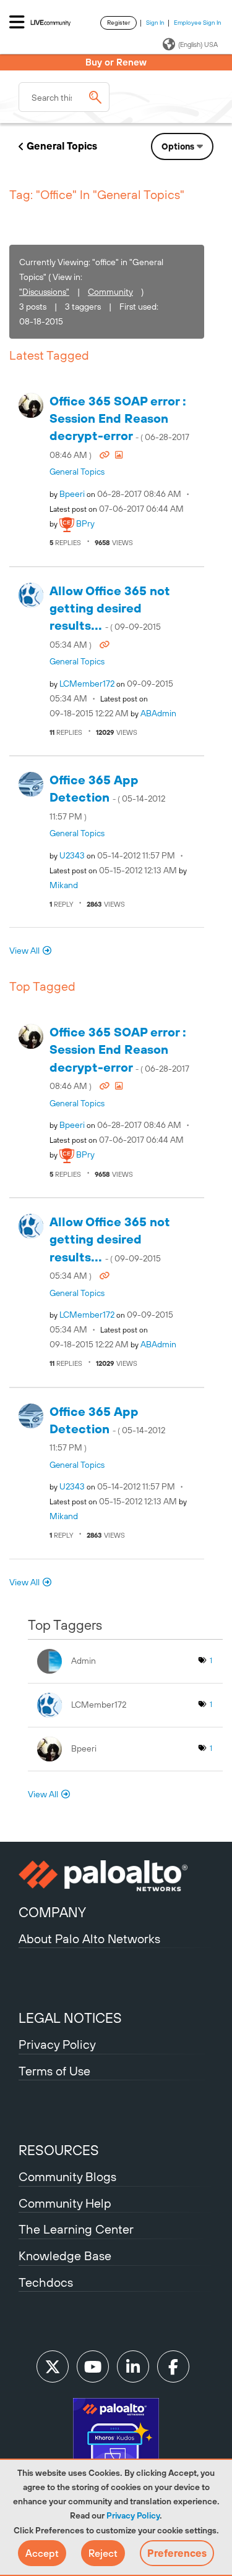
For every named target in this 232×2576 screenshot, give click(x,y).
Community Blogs (67, 2176)
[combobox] (64, 97)
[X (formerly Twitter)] (53, 2366)
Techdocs (46, 2282)
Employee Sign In (198, 23)
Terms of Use (54, 2071)
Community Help (65, 2203)
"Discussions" (44, 292)
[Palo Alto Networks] (116, 1876)
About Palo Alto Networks (89, 1938)
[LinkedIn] (133, 2366)
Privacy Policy (133, 2515)
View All (24, 951)
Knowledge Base (65, 2256)
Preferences (177, 2553)
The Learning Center (76, 2229)
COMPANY (52, 1912)
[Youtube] (93, 2366)
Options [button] (178, 146)
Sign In (155, 23)
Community (110, 292)
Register (118, 23)
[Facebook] (173, 2366)
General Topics (62, 146)
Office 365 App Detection (107, 797)
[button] (42, 2553)
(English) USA (198, 44)
